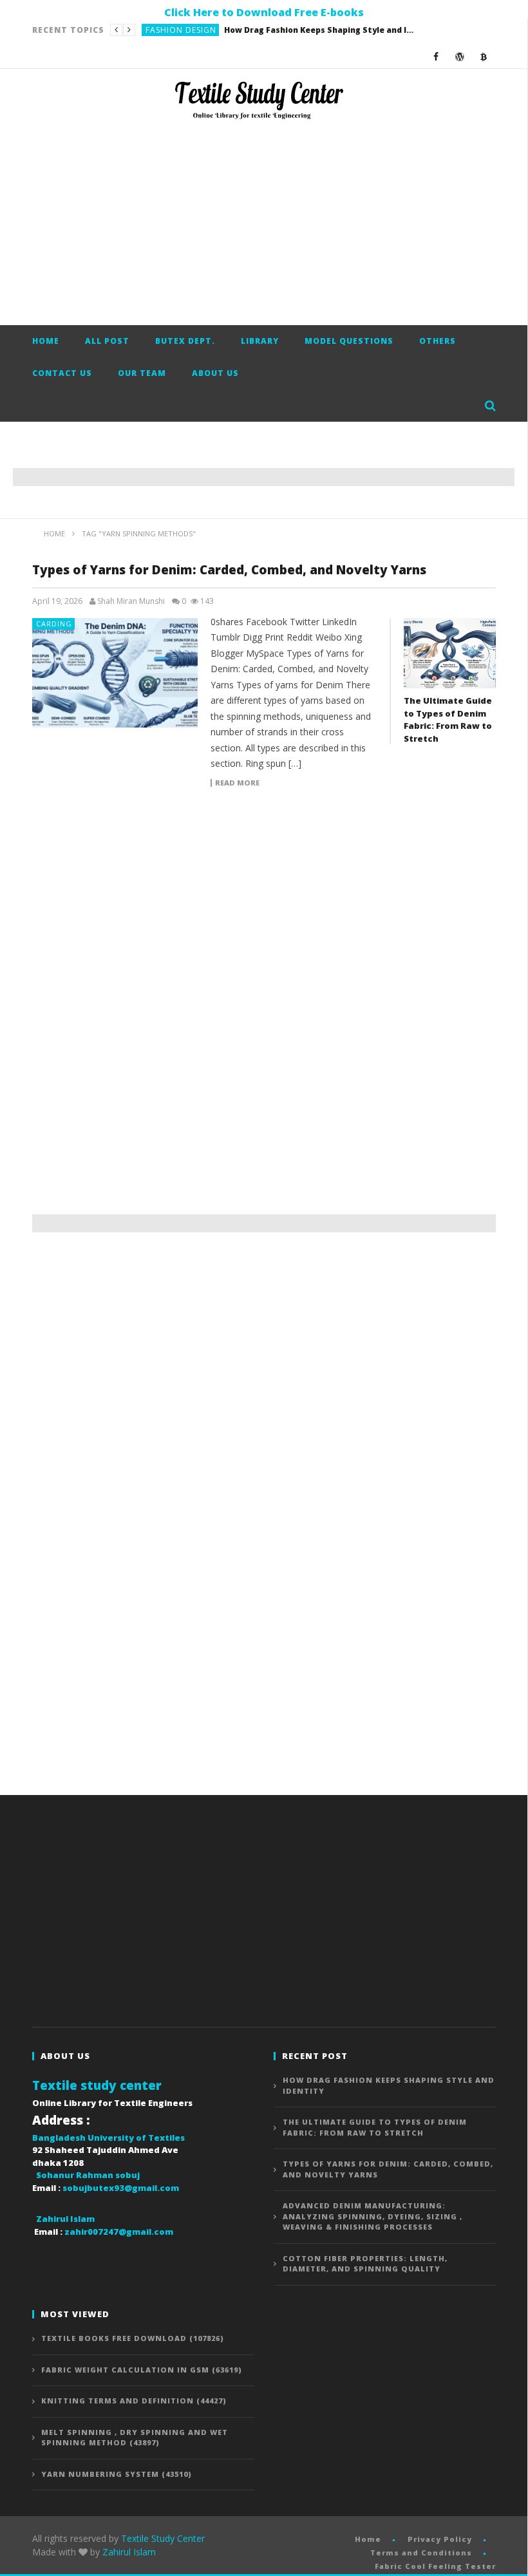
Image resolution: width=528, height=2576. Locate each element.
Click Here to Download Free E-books (264, 12)
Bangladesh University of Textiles (108, 2138)
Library (260, 341)
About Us (215, 373)
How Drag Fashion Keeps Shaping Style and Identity (389, 2085)
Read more (237, 783)
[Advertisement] (264, 222)
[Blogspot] (484, 56)
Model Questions (349, 341)
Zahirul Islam (129, 2552)
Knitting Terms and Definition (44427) (134, 2401)
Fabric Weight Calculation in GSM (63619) (142, 2370)
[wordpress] (460, 56)
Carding (54, 624)
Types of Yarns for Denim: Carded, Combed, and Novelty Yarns (229, 570)
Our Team (142, 373)
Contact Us (62, 373)
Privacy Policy (440, 2539)
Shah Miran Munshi (131, 601)
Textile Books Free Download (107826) (133, 2338)
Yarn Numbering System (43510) (117, 2474)
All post (107, 341)
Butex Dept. (185, 341)
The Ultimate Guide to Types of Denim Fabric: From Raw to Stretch (277, 30)
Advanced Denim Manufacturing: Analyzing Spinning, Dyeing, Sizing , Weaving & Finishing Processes (372, 2216)
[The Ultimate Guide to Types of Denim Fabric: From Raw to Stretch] (450, 653)
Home (46, 341)
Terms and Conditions (421, 2552)
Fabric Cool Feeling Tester (435, 2566)
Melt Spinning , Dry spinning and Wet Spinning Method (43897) (135, 2438)
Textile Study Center (163, 2538)
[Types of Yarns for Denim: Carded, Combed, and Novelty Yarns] (115, 673)
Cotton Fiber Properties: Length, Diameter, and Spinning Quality (365, 2264)
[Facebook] (436, 56)
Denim (159, 30)
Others (438, 341)
